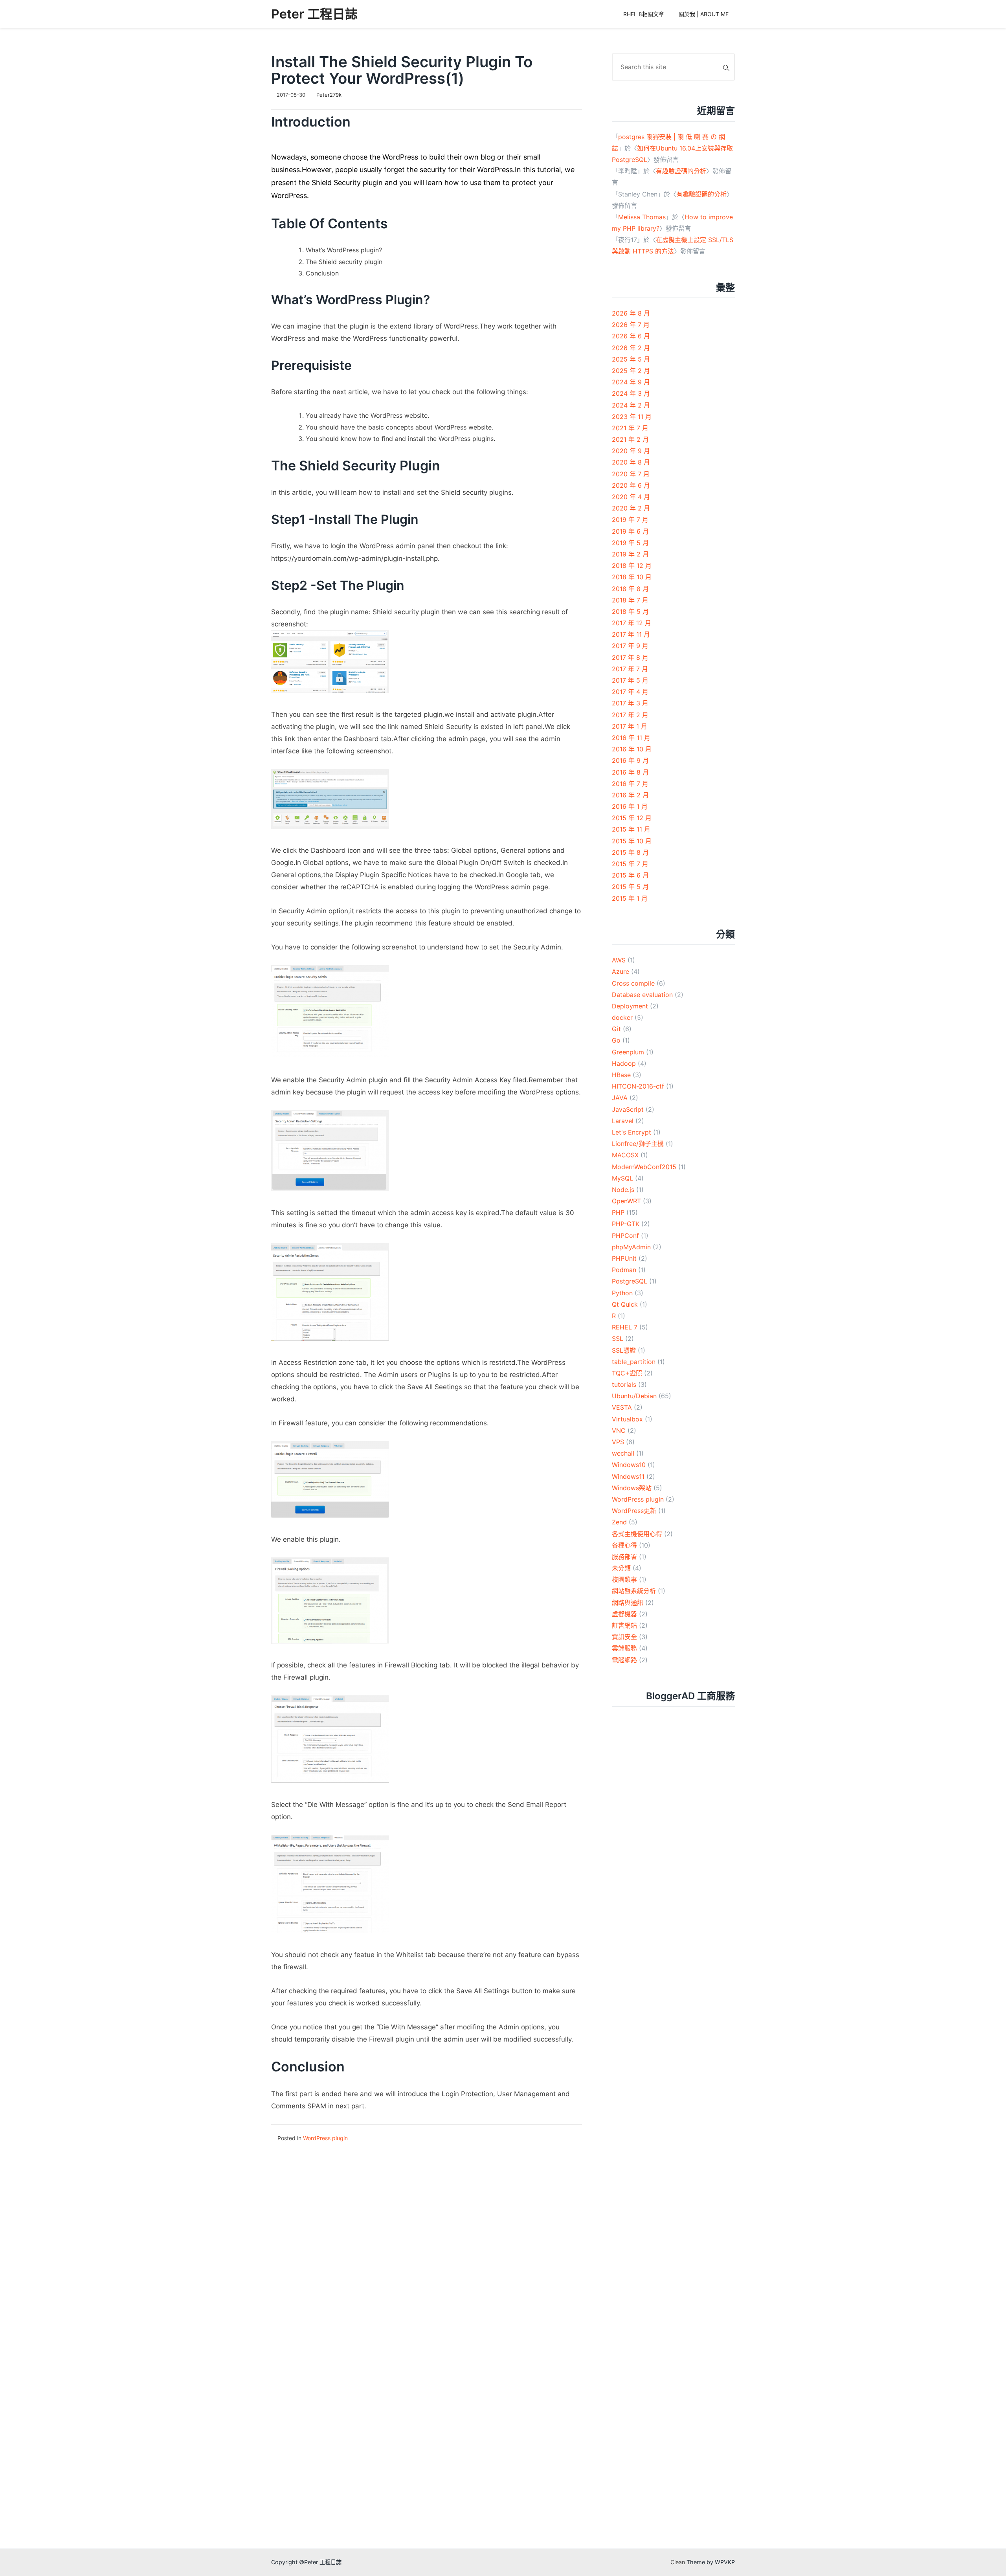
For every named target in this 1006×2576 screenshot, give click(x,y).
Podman (624, 1270)
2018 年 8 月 (630, 589)
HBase (621, 1075)
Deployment (630, 1006)
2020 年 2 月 (631, 508)
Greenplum (628, 1052)
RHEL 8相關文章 (644, 14)
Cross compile (633, 983)
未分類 (621, 1568)
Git (616, 1029)
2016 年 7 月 (630, 784)
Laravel (623, 1121)
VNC (619, 1430)
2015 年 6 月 (630, 875)
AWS (619, 960)
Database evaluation (642, 995)
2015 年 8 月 (630, 852)
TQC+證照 (627, 1373)
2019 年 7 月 (630, 520)
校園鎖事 (624, 1579)
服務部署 (624, 1557)
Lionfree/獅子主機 (638, 1144)
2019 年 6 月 (630, 531)
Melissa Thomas (642, 217)
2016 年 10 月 (632, 749)
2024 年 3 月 (631, 393)
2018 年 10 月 (632, 577)
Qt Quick (625, 1304)
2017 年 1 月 (630, 726)
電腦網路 (624, 1660)
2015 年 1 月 (630, 898)
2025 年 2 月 (631, 371)
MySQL (622, 1178)
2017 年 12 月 (632, 623)
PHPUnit (624, 1258)
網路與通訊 (628, 1603)
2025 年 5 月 (631, 359)
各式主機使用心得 (637, 1534)
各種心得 (624, 1545)
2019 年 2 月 (630, 554)
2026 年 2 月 (631, 348)
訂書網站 (624, 1625)
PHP (618, 1212)
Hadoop (624, 1063)
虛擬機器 (624, 1614)
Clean (678, 2562)
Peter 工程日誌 (314, 14)
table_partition (634, 1362)
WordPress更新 (634, 1511)
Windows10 (629, 1465)
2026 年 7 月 (631, 325)
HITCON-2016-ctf (638, 1086)
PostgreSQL (630, 1281)
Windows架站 (632, 1488)
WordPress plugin (325, 2138)
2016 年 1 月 (630, 806)
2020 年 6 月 (631, 485)
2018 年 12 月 (632, 566)
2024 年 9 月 (631, 382)
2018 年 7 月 (630, 600)
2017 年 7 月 (630, 669)
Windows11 (628, 1476)
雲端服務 (624, 1648)
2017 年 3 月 (630, 703)
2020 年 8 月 (631, 462)
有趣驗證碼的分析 (681, 171)
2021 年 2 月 (630, 439)
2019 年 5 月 (630, 543)
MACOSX (625, 1155)
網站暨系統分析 (634, 1591)
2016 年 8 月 (630, 772)
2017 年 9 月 (630, 646)
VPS (618, 1442)
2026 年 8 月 (631, 313)
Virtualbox (627, 1419)
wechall (623, 1453)
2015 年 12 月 (632, 818)
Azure (620, 971)
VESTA (622, 1407)
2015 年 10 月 (632, 841)
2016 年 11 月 (631, 738)
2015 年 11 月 (631, 829)
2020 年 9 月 (631, 451)
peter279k (329, 95)
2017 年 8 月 (630, 657)
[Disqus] (427, 2242)
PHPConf (625, 1236)
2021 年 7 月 (630, 428)
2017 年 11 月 (631, 634)
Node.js (623, 1190)
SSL (618, 1338)
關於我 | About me (704, 14)
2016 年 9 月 (630, 760)
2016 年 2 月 (630, 795)
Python (622, 1293)
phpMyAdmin (631, 1247)
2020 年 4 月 (631, 497)
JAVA (620, 1098)
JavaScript (628, 1109)
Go (616, 1040)
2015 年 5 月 (630, 887)
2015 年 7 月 (630, 864)
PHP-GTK (626, 1224)
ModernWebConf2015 (644, 1167)
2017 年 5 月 (630, 680)
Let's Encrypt (632, 1132)
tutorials (624, 1384)
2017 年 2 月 (630, 715)
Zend (619, 1522)
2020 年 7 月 (631, 474)
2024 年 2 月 (631, 405)
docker (622, 1017)
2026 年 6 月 (631, 336)
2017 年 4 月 (630, 692)
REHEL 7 (625, 1327)
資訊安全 (624, 1637)
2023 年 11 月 (632, 417)
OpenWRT (626, 1201)
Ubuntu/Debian (634, 1396)
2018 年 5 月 (630, 611)
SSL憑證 (624, 1350)
